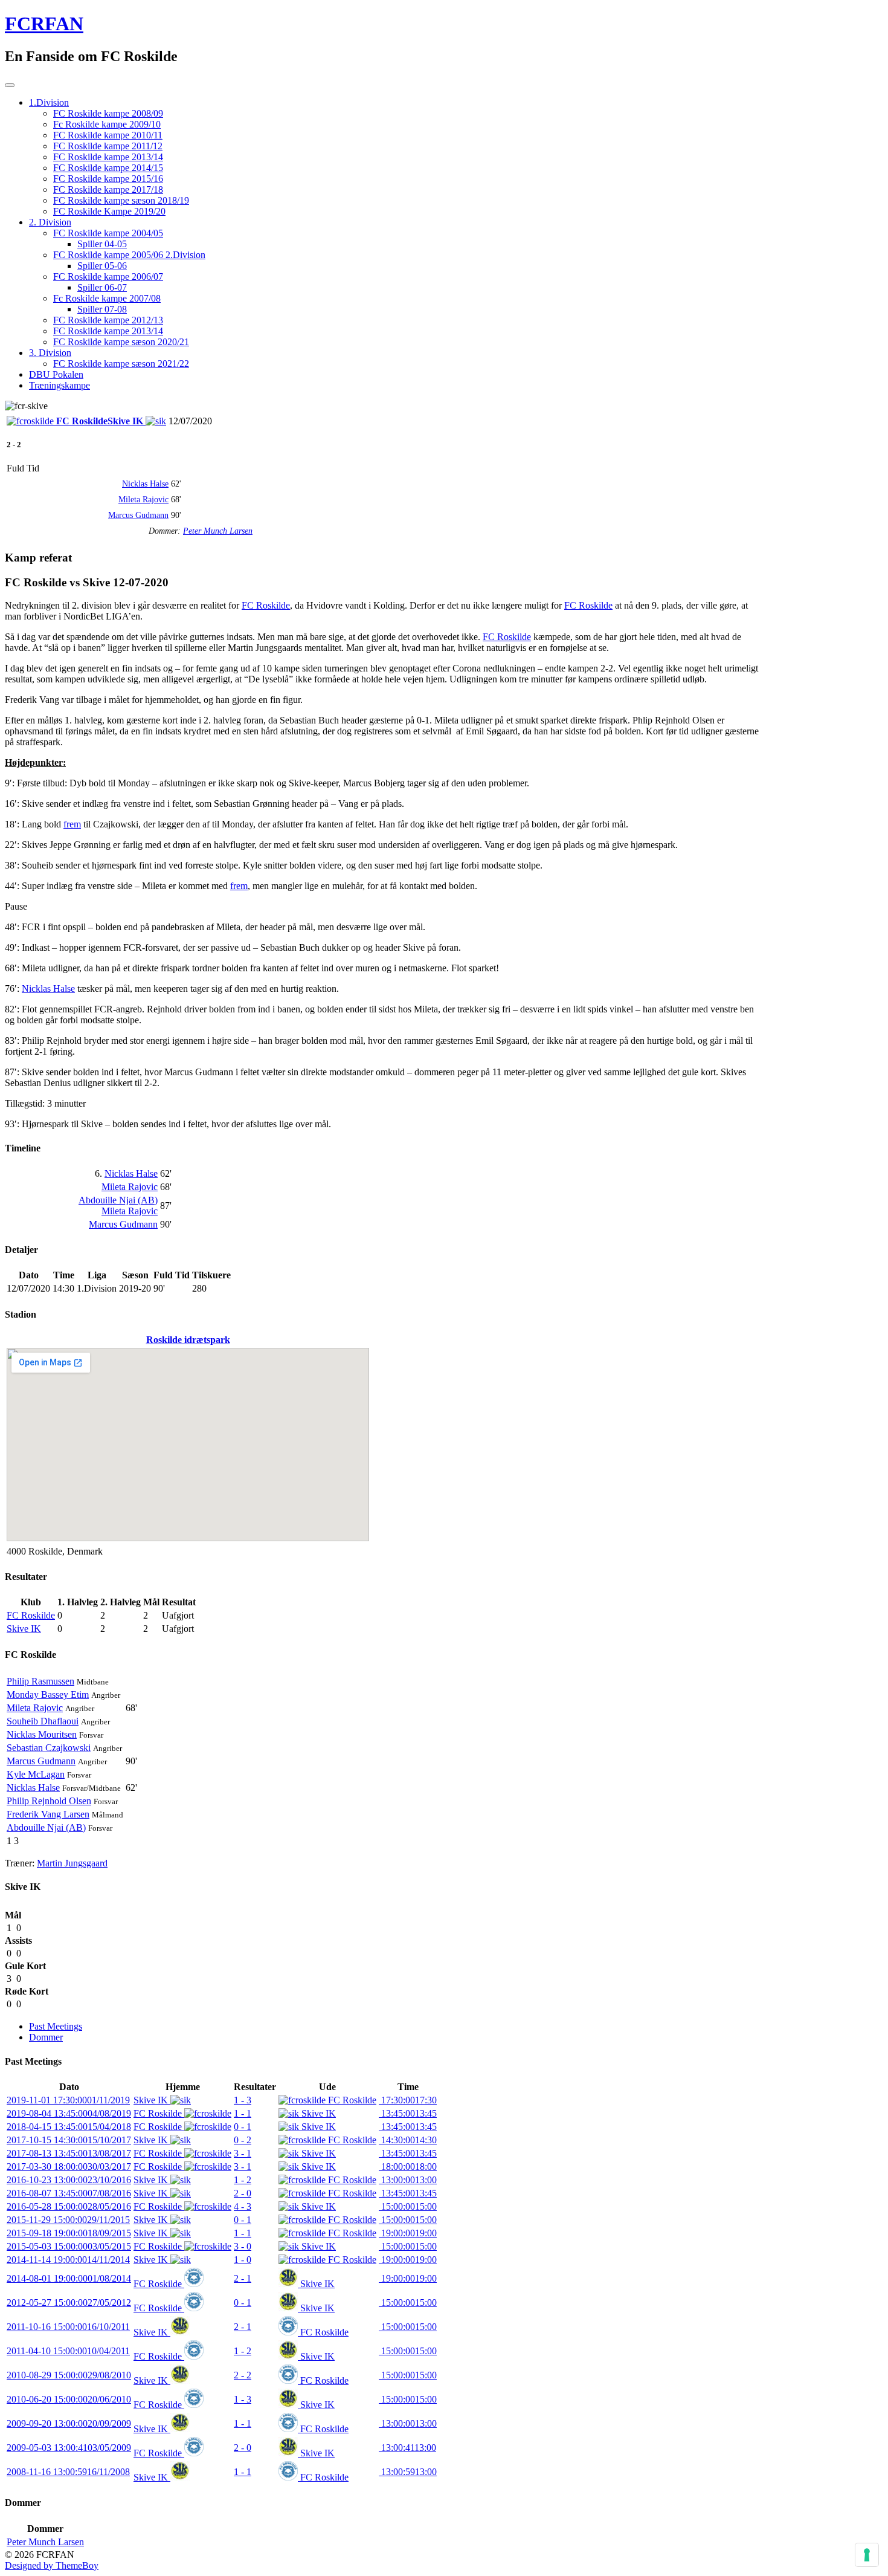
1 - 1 (243, 2113)
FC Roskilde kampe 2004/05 (108, 233)
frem (72, 824)
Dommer (46, 2037)
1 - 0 (243, 2260)
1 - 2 (243, 2180)
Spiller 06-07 (102, 287)
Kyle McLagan (36, 1774)
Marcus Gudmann (138, 515)
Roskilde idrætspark (188, 1340)
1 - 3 (243, 2100)
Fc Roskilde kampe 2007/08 (107, 298)
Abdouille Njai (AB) (118, 1200)
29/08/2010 (69, 2375)
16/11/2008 (68, 2472)
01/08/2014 (69, 2278)
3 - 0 (243, 2246)
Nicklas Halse (145, 484)
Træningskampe (60, 385)
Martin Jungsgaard (72, 1863)
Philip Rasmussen (40, 1681)
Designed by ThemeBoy (52, 2565)
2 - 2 (243, 2375)
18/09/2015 (69, 2233)
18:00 (408, 2167)
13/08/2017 (69, 2153)
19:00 (408, 2233)
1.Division (49, 102)
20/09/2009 (69, 2423)
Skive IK (24, 1629)
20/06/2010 (69, 2399)
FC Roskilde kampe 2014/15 (108, 168)
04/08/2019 (69, 2113)
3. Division (50, 353)
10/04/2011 (68, 2351)
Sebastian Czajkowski (49, 1748)
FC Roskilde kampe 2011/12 (108, 146)
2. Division (50, 222)
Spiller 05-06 (102, 266)
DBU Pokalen (56, 374)
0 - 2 (243, 2140)
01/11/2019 (68, 2100)
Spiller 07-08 (102, 309)
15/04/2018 (69, 2127)
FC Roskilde (266, 605)
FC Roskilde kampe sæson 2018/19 (121, 200)
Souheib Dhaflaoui (43, 1721)
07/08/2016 (69, 2193)
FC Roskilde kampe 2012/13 (108, 320)
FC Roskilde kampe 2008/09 (108, 113)
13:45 (408, 2113)
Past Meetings (56, 2026)
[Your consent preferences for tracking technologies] (867, 2555)
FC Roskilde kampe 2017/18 (108, 189)
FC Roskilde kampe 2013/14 (108, 157)
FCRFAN (44, 24)
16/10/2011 (68, 2327)
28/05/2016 (69, 2206)
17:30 (408, 2100)
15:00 (408, 2206)
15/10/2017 (69, 2140)
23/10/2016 (69, 2180)
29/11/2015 (68, 2220)
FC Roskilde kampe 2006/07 (108, 277)
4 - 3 (243, 2206)
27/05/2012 (69, 2303)
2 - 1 (243, 2278)
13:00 (408, 2180)
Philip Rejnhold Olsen (49, 1801)
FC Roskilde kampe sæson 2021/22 (121, 364)
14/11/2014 (68, 2260)
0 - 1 (243, 2127)
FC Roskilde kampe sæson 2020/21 (121, 342)
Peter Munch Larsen (218, 531)
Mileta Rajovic (143, 500)
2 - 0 (243, 2193)
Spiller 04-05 (102, 244)
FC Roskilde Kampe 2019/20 (109, 211)
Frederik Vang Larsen (48, 1814)
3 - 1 (243, 2153)
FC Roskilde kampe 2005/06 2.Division (129, 255)
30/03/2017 (69, 2167)
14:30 (408, 2140)
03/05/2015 (69, 2246)
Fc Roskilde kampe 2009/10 (107, 124)
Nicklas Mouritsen (42, 1734)
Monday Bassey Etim (48, 1694)
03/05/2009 (69, 2448)
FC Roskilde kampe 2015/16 (108, 179)
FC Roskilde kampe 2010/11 (108, 135)
